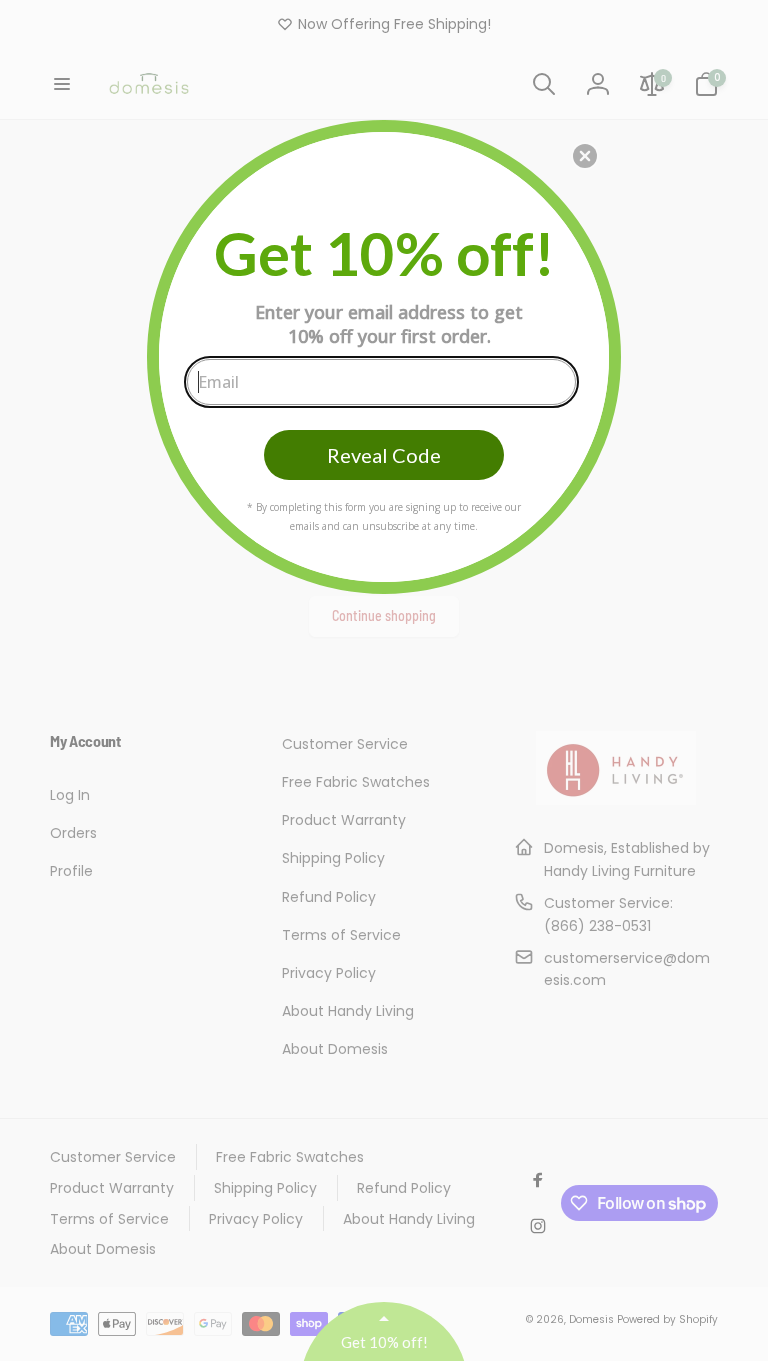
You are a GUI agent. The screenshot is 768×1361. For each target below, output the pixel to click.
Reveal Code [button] (384, 455)
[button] (585, 156)
